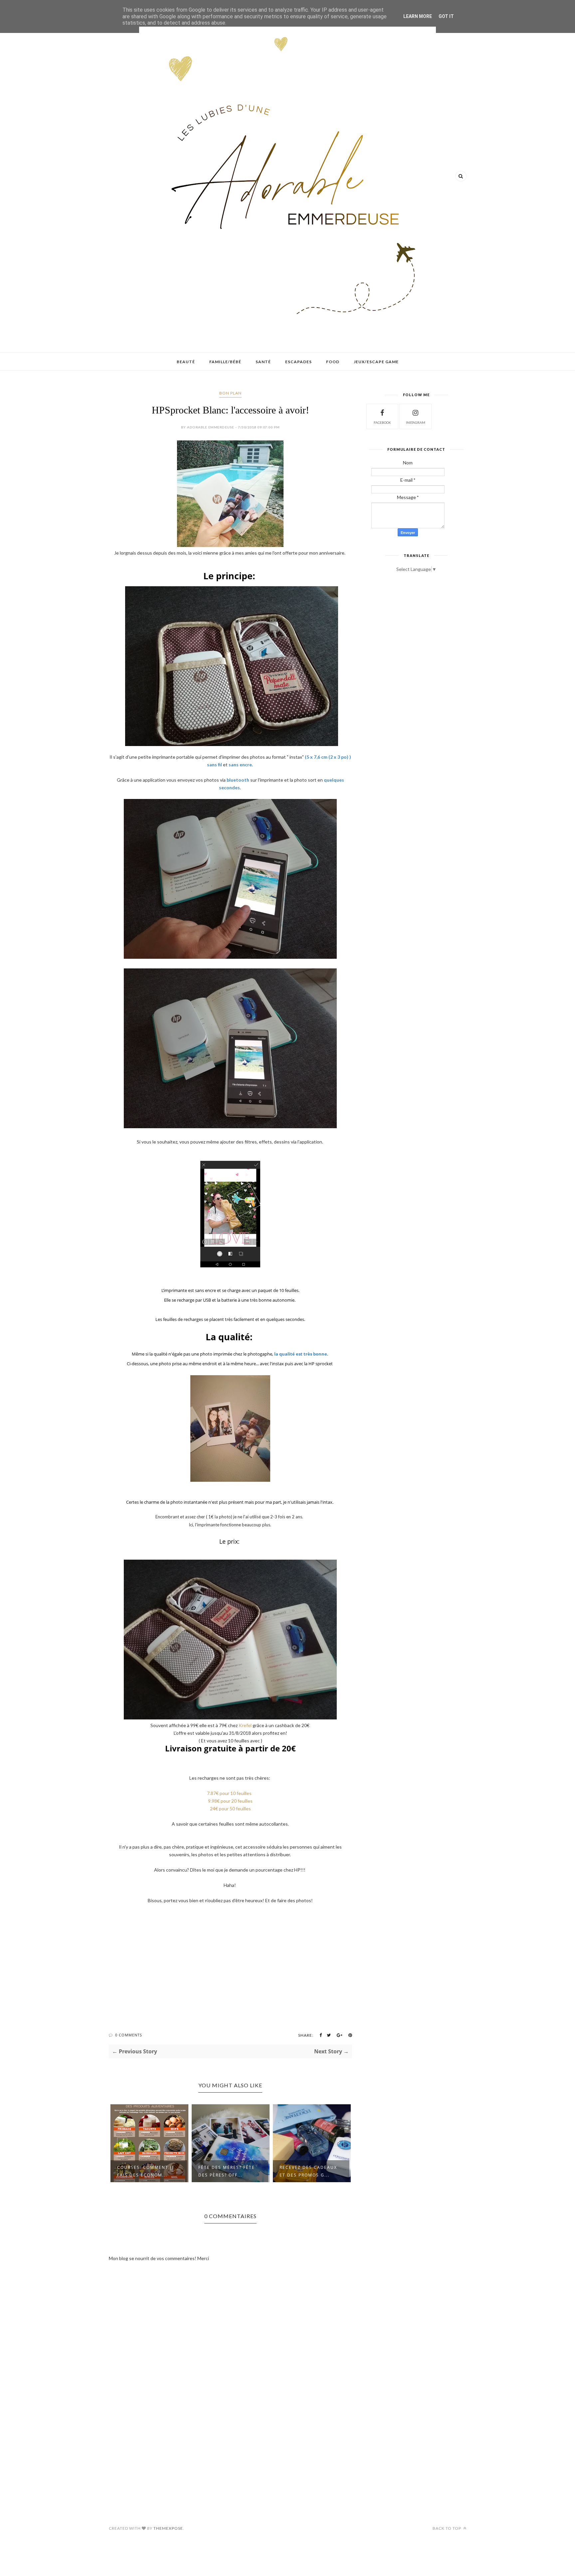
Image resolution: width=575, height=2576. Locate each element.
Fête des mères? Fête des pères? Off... (227, 2171)
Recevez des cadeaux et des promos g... (308, 2171)
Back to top (447, 2528)
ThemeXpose (168, 2528)
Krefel (246, 1725)
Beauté (186, 362)
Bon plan (230, 393)
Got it (446, 16)
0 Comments (129, 2035)
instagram (416, 422)
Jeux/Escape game (376, 362)
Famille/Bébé (225, 362)
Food (333, 362)
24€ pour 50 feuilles (230, 1808)
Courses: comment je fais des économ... (146, 2171)
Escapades (298, 362)
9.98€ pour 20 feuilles (230, 1801)
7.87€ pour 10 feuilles (230, 1793)
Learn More (418, 16)
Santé (263, 362)
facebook (382, 422)
